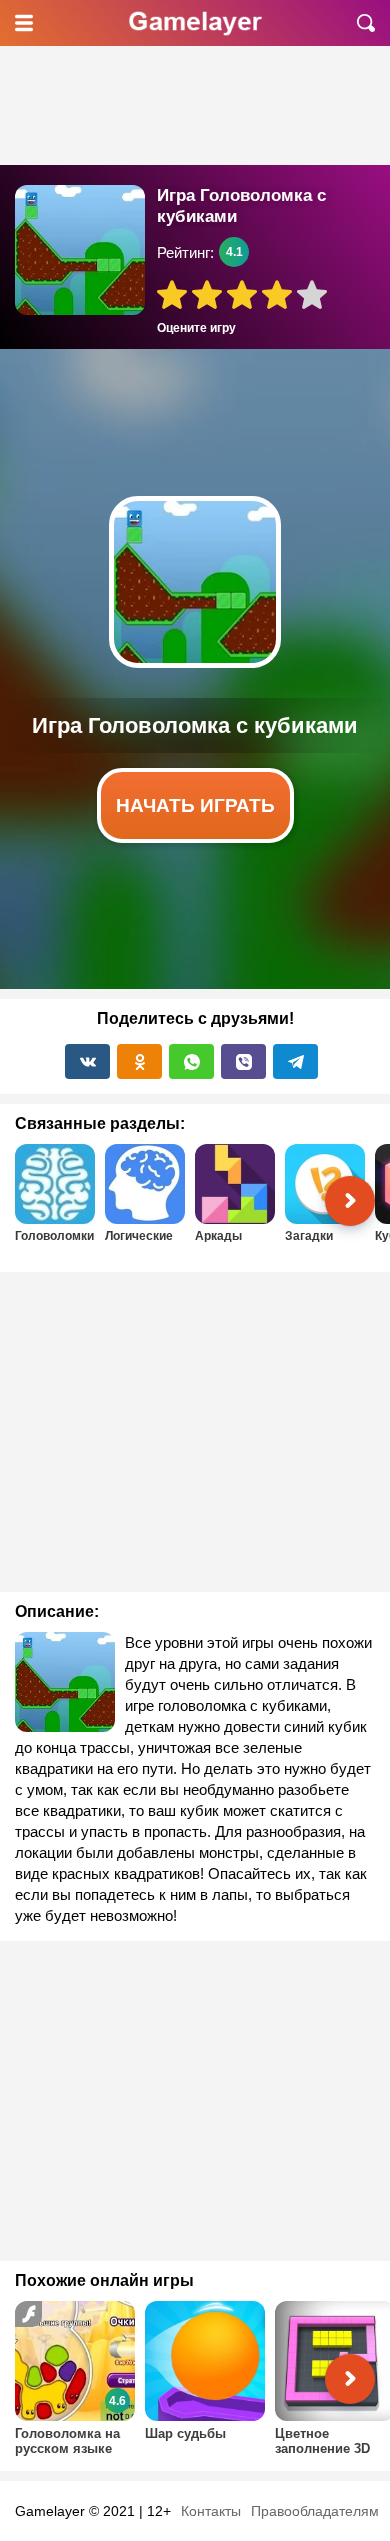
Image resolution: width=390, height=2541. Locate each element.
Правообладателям (315, 2511)
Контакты (211, 2511)
